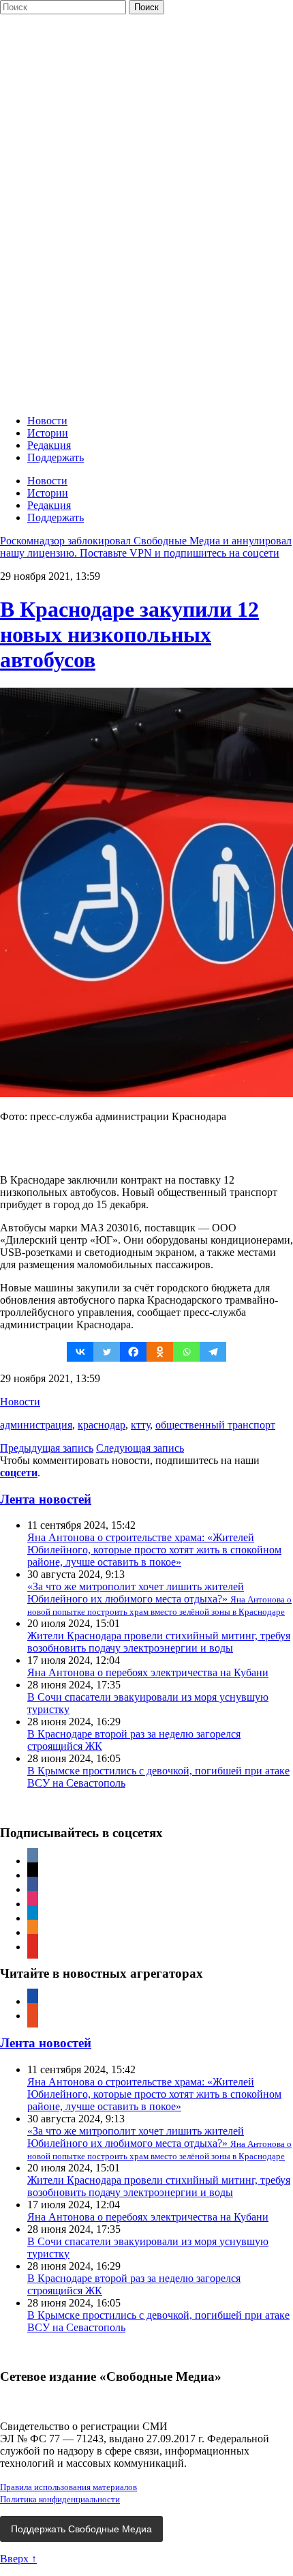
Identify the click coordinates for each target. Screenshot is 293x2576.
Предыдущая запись (47, 1448)
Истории (48, 433)
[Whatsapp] (186, 1352)
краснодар (102, 1425)
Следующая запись (140, 1448)
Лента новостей (46, 1499)
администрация (36, 1425)
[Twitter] (107, 1352)
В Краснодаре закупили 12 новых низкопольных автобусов (129, 634)
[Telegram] (213, 1352)
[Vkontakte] (80, 1352)
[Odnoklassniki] (160, 1352)
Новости (47, 421)
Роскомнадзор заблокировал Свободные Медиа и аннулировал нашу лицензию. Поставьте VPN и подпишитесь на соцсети (146, 547)
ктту (140, 1425)
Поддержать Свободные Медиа (81, 2529)
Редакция (49, 445)
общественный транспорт (215, 1425)
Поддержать (56, 457)
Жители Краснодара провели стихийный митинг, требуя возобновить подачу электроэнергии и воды (159, 1642)
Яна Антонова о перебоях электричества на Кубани (148, 1672)
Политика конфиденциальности (60, 2499)
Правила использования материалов (68, 2487)
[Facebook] (133, 1352)
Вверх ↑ (18, 2559)
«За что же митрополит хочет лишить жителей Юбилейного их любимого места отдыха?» (159, 1599)
